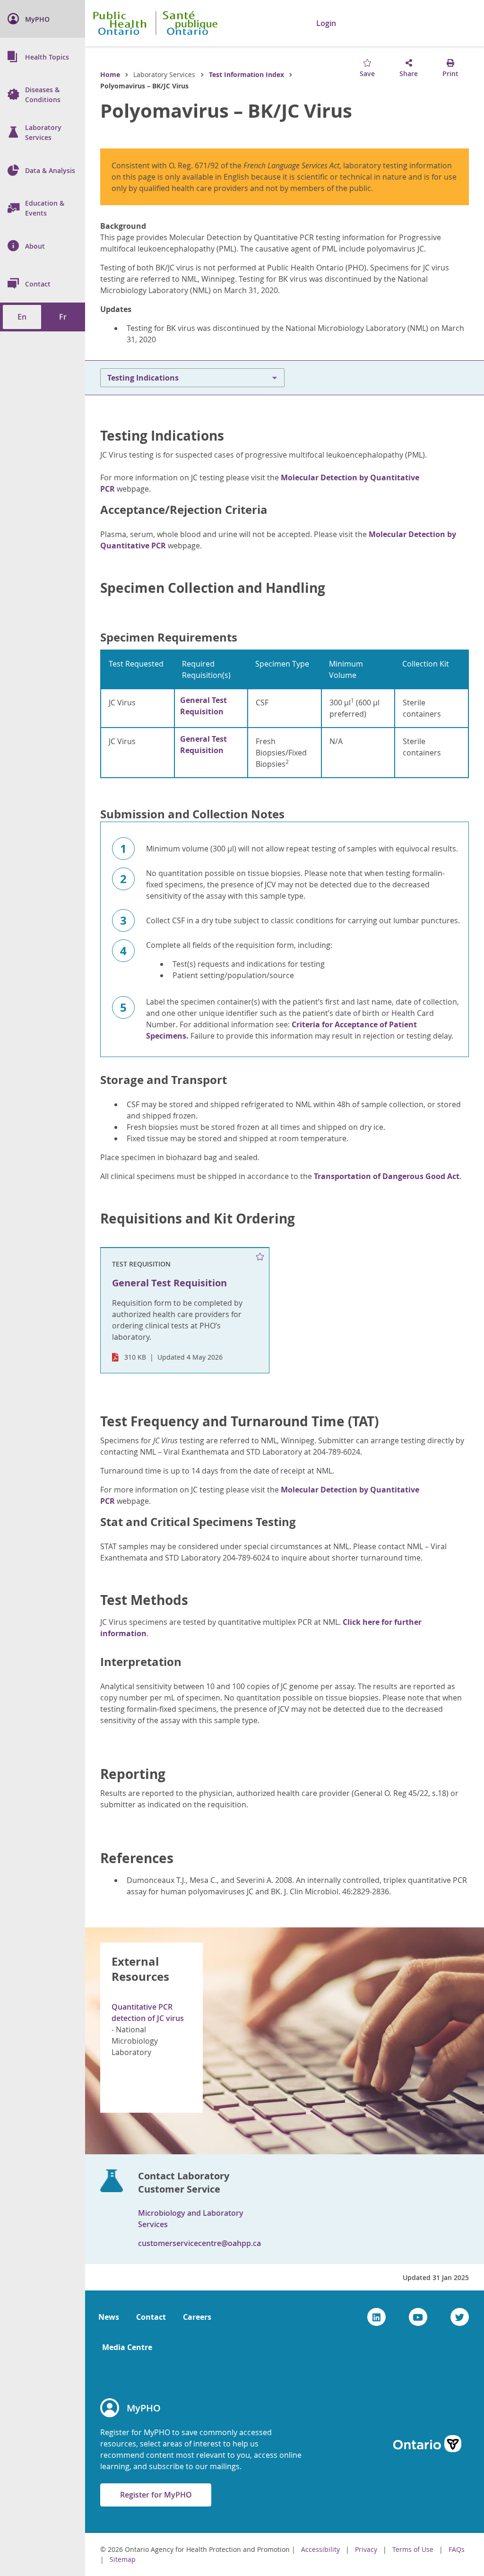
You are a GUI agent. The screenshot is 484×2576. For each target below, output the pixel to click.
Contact (151, 2317)
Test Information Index (246, 74)
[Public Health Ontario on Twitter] (460, 2317)
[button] (377, 23)
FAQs (457, 2549)
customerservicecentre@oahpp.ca (199, 2243)
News (109, 2317)
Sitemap (123, 2559)
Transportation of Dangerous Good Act (387, 1176)
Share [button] (409, 74)
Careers (197, 2317)
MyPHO (144, 2408)
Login (326, 23)
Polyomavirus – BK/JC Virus (226, 111)
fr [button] (63, 317)
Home (110, 74)
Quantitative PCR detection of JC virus (148, 2012)
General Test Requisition (203, 706)
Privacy (366, 2549)
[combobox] (418, 24)
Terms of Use (413, 2549)
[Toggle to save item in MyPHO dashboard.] (260, 1257)
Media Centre (127, 2347)
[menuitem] (43, 19)
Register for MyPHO (156, 2495)
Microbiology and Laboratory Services (191, 2219)
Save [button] (367, 74)
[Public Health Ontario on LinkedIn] (376, 2317)
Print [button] (450, 74)
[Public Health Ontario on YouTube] (418, 2317)
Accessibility (320, 2549)
